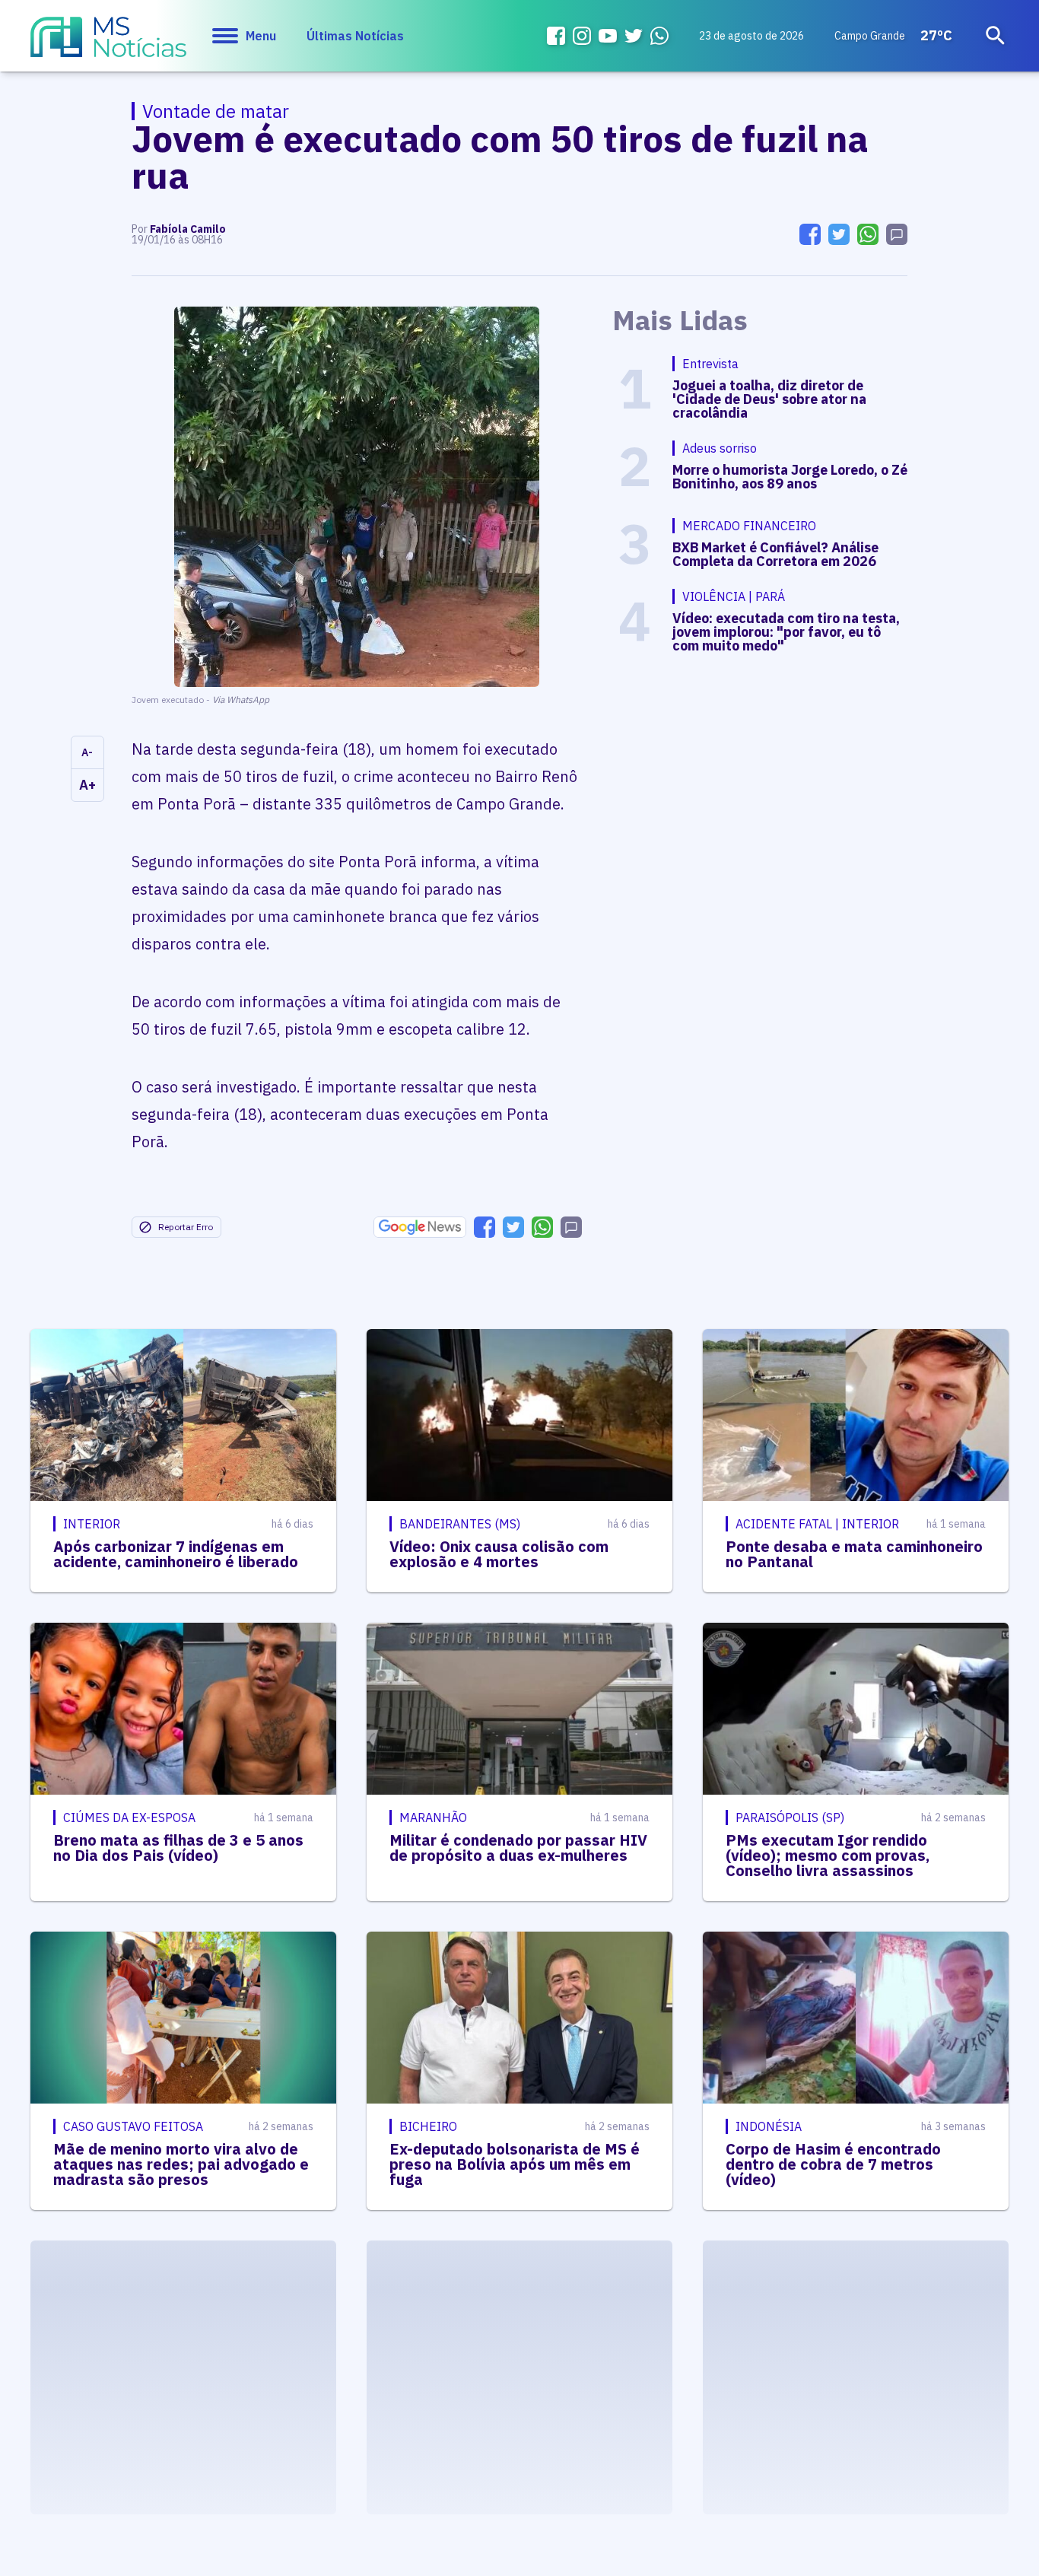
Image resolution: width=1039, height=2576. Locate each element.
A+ (87, 785)
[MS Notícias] (108, 44)
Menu (261, 36)
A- (87, 752)
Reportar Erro (186, 1227)
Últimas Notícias (355, 36)
